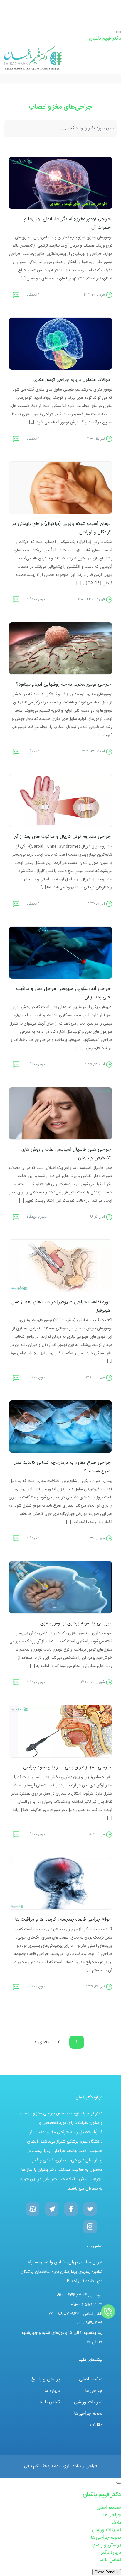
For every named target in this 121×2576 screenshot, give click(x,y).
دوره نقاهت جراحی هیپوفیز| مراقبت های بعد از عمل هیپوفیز (61, 1306)
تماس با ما (50, 2402)
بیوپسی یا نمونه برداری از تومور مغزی (75, 1623)
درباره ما (52, 2391)
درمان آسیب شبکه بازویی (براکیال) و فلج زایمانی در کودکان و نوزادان (62, 528)
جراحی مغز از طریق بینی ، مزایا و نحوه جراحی (67, 1767)
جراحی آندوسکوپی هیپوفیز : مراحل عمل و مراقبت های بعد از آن (63, 993)
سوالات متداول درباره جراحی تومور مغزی (72, 380)
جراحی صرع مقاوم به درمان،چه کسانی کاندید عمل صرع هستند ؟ (62, 1467)
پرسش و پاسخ (46, 2379)
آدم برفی (32, 2466)
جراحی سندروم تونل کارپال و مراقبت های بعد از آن (62, 837)
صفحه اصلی (91, 2379)
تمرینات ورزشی (88, 2402)
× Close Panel (107, 2572)
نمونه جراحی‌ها (88, 2414)
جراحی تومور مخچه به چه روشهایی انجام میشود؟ (63, 685)
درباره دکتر (111, 2553)
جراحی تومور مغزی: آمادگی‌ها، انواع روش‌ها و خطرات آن (67, 223)
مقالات (96, 2425)
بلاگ (116, 2523)
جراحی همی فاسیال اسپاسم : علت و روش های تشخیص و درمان (66, 1154)
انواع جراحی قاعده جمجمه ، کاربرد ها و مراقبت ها (63, 1920)
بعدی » (42, 2042)
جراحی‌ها (94, 2391)
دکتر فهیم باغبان (105, 38)
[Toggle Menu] (119, 32)
